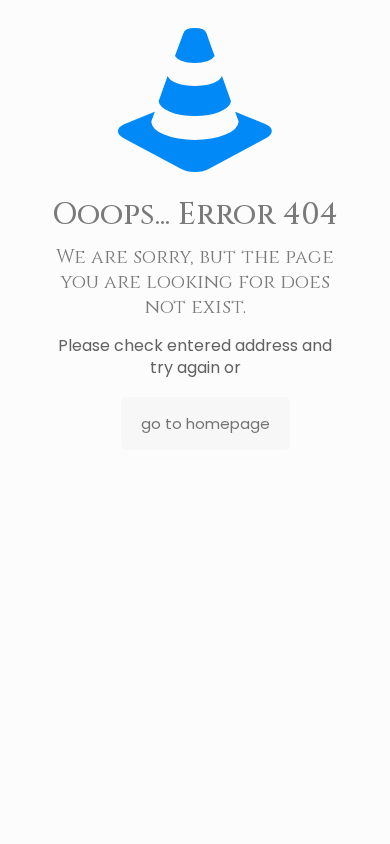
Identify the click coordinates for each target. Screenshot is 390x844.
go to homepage (205, 423)
